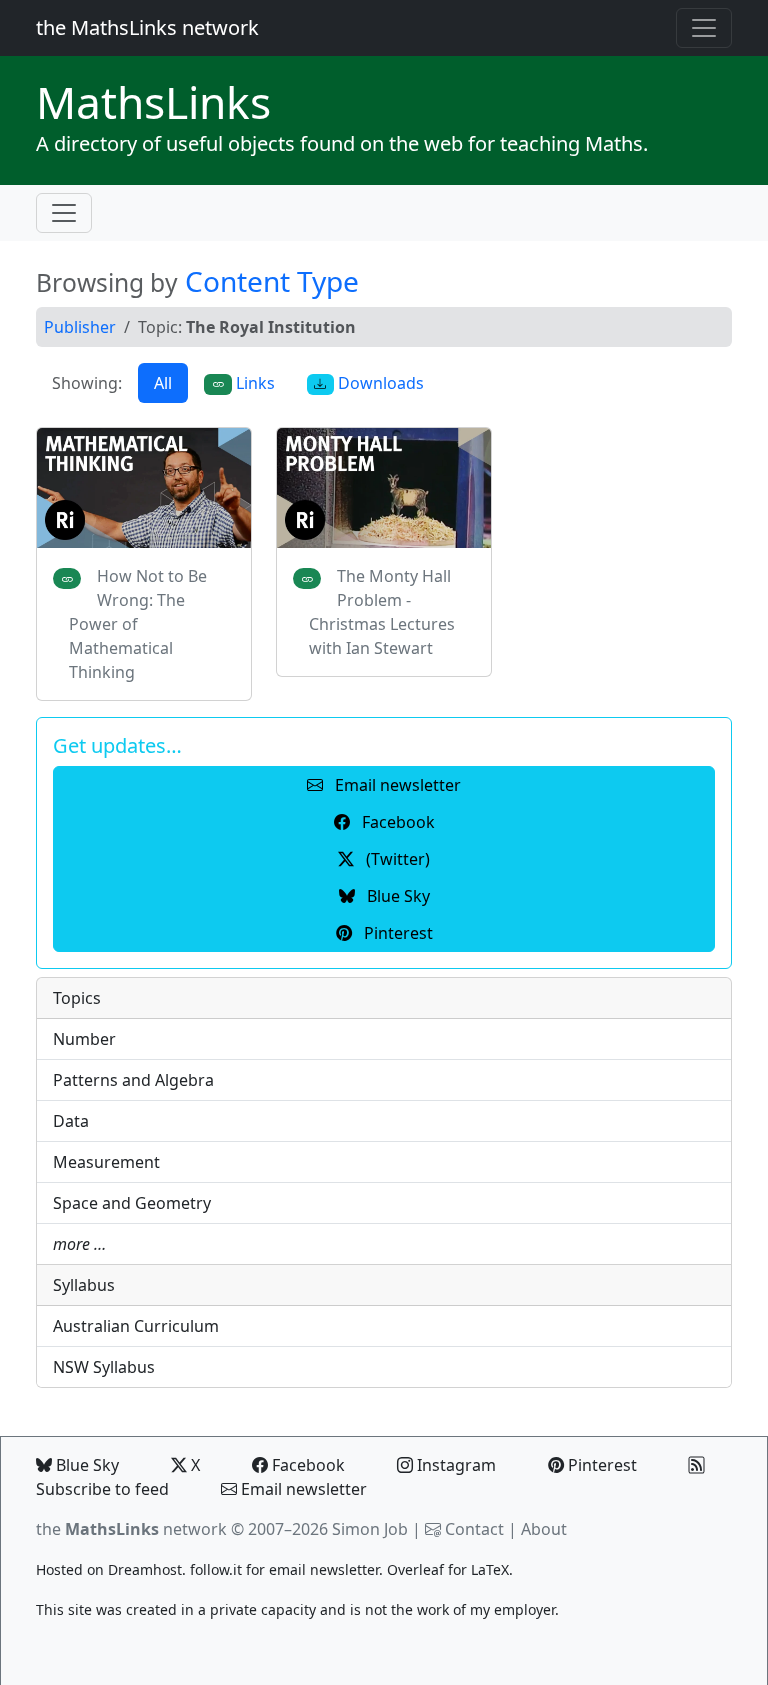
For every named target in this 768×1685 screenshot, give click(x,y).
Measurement (106, 1162)
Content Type (272, 281)
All (163, 383)
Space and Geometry (132, 1203)
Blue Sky (85, 1465)
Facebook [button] (396, 822)
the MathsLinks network (147, 27)
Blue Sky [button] (396, 896)
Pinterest (600, 1465)
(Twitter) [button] (396, 859)
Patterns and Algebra (133, 1080)
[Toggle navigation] (704, 28)
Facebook (306, 1465)
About (544, 1529)
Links (153, 102)
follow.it (216, 1569)
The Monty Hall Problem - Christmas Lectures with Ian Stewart (382, 612)
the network (131, 1529)
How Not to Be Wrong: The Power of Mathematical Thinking (138, 624)
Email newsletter (302, 1489)
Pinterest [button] (396, 933)
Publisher (80, 327)
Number (84, 1039)
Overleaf (415, 1569)
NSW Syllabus (104, 1367)
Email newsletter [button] (396, 785)
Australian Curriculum (136, 1326)
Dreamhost (145, 1569)
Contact (474, 1529)
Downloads (379, 383)
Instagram (454, 1465)
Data (71, 1121)
